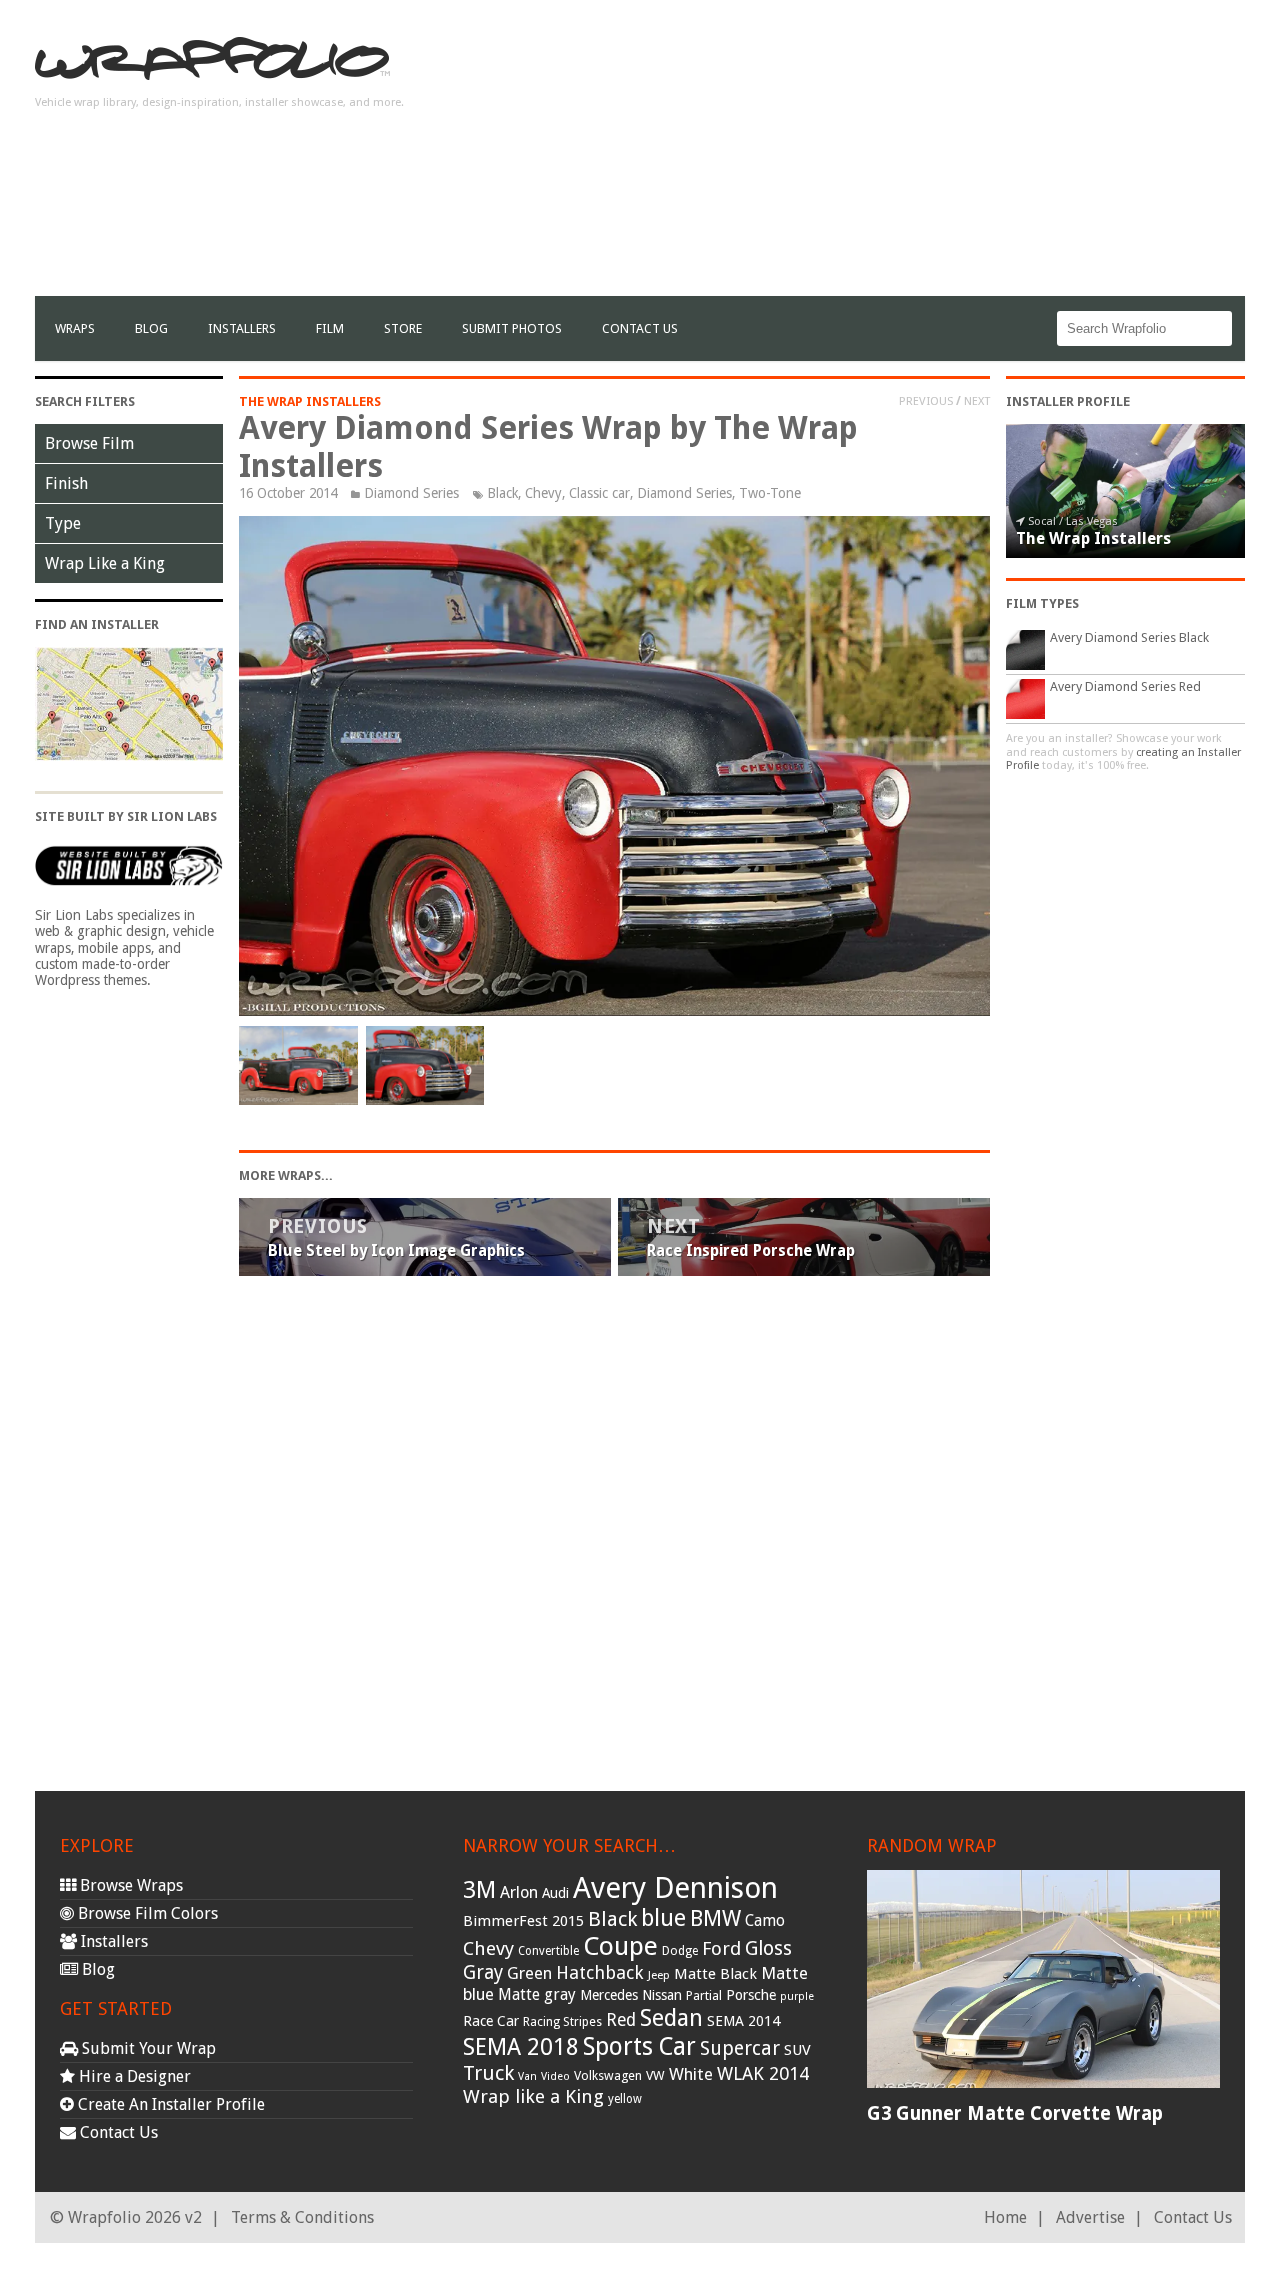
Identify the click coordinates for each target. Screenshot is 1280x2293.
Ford (721, 1948)
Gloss (768, 1948)
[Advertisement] (881, 156)
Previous (926, 401)
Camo (765, 1921)
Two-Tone (770, 493)
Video (555, 2076)
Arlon (519, 1892)
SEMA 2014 (743, 2021)
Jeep (659, 1975)
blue (663, 1918)
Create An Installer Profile (169, 2104)
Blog (151, 328)
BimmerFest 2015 (523, 1921)
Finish (66, 483)
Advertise (1090, 2217)
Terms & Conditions (302, 2217)
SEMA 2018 (521, 2047)
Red (621, 2020)
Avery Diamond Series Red (1125, 686)
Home (1005, 2217)
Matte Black (715, 1974)
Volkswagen (608, 2075)
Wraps (75, 328)
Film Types (1042, 603)
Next (977, 401)
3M (479, 1890)
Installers (242, 328)
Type (63, 523)
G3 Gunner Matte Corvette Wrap (1015, 2113)
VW (655, 2075)
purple (797, 1996)
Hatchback (600, 1972)
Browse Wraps (129, 1885)
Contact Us (640, 328)
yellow (625, 2099)
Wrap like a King (533, 2096)
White (691, 2074)
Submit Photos (512, 328)
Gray (483, 1972)
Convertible (548, 1951)
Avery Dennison (675, 1888)
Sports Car (639, 2046)
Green (529, 1973)
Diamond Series (411, 493)
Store (403, 328)
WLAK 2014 (763, 2073)
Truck (488, 2073)
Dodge (680, 1951)
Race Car (491, 2021)
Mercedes (609, 1995)
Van (527, 2076)
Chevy (543, 493)
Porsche (751, 1995)
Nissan (662, 1995)
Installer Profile (1068, 401)
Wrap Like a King (105, 563)
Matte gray (537, 1994)
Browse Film (89, 443)
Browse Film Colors (146, 1913)
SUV (797, 2050)
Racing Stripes (562, 2022)
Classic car (599, 493)
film (330, 328)
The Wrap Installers (310, 401)
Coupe (620, 1946)
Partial (704, 1995)
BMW (715, 1918)
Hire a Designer (133, 2076)
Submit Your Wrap (147, 2048)
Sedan (671, 2018)
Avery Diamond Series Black (1129, 637)
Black (502, 493)
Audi (555, 1893)
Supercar (740, 2048)
